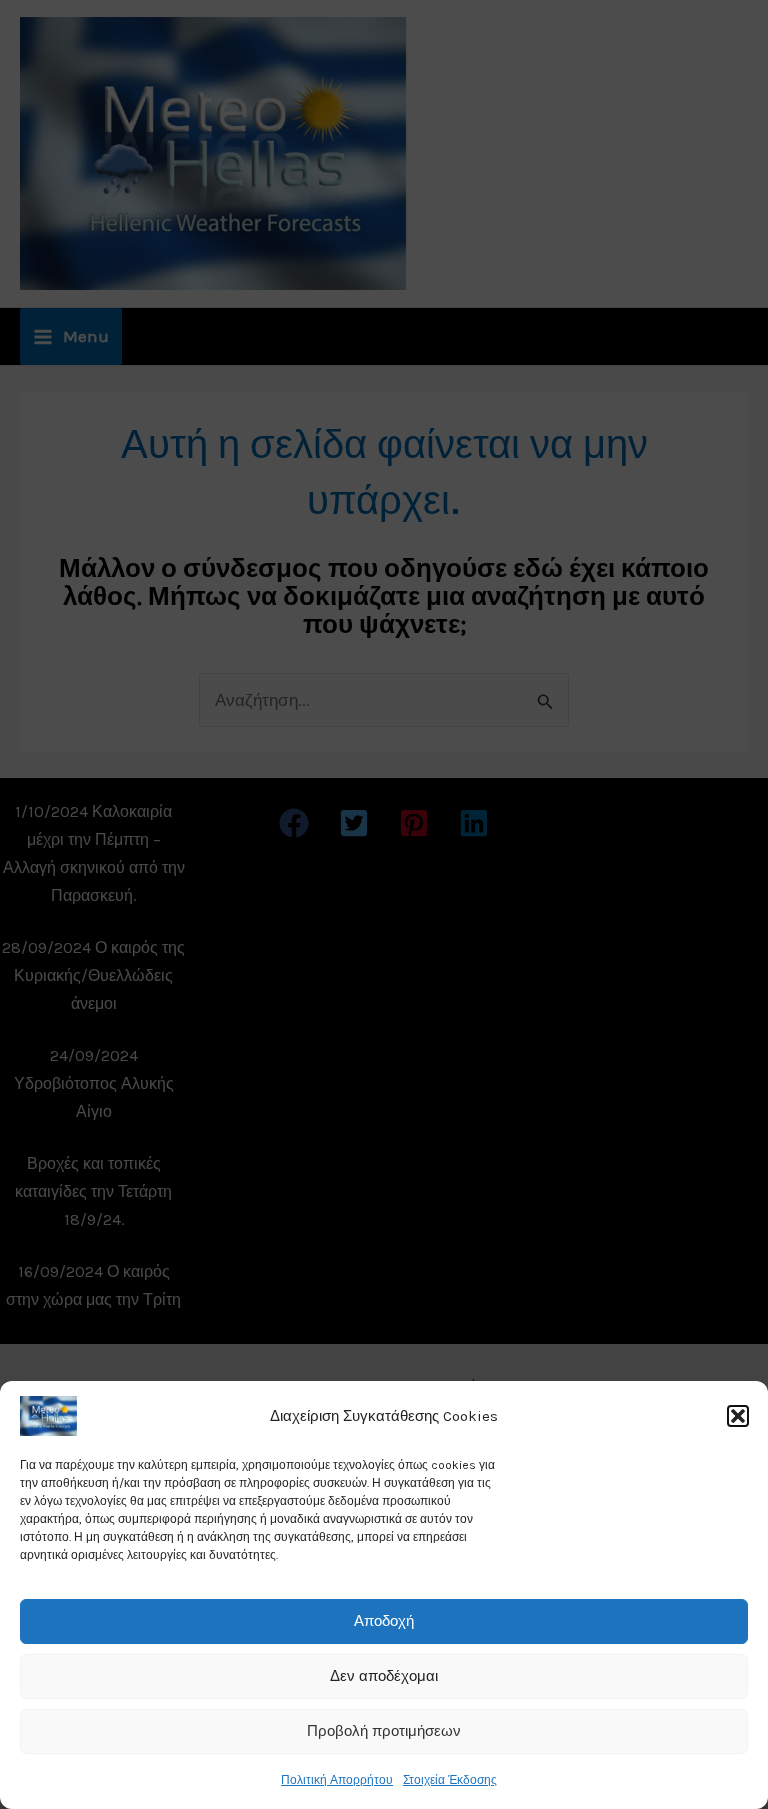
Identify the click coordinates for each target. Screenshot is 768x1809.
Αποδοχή (384, 1621)
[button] (738, 1416)
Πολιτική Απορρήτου (337, 1780)
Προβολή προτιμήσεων (384, 1731)
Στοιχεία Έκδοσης (450, 1780)
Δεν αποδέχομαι (384, 1676)
